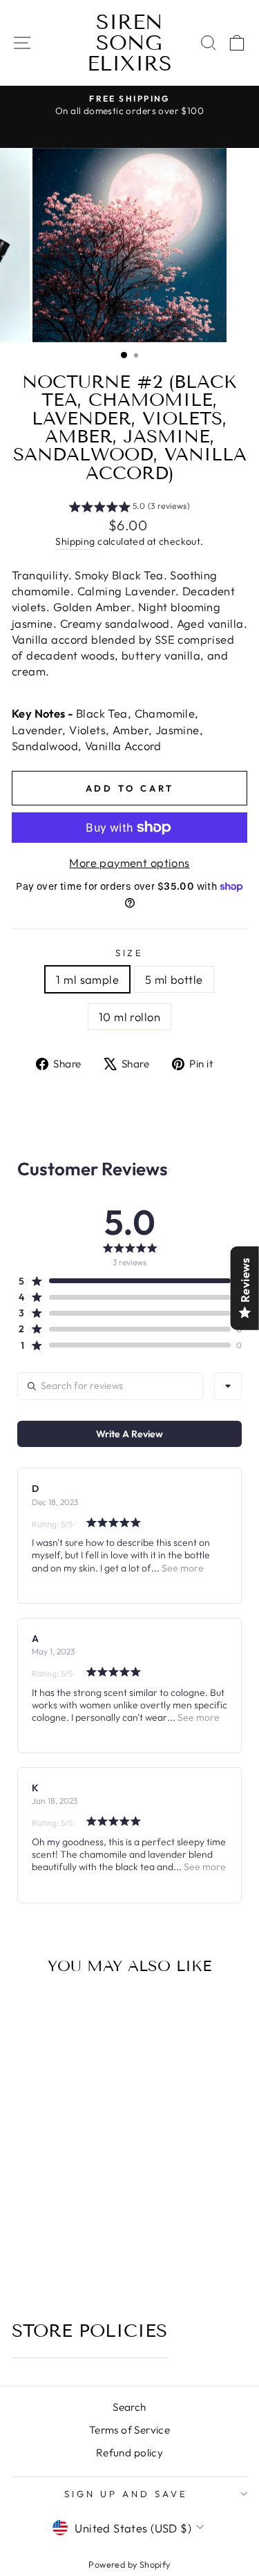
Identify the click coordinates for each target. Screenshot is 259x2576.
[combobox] (228, 1386)
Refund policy (129, 2453)
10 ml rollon (129, 1017)
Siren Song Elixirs (129, 43)
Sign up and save (126, 2494)
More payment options (129, 862)
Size (130, 953)
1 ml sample (87, 979)
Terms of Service (130, 2430)
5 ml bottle (174, 979)
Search (129, 2407)
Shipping (75, 541)
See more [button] (182, 1568)
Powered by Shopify (129, 2564)
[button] (129, 508)
